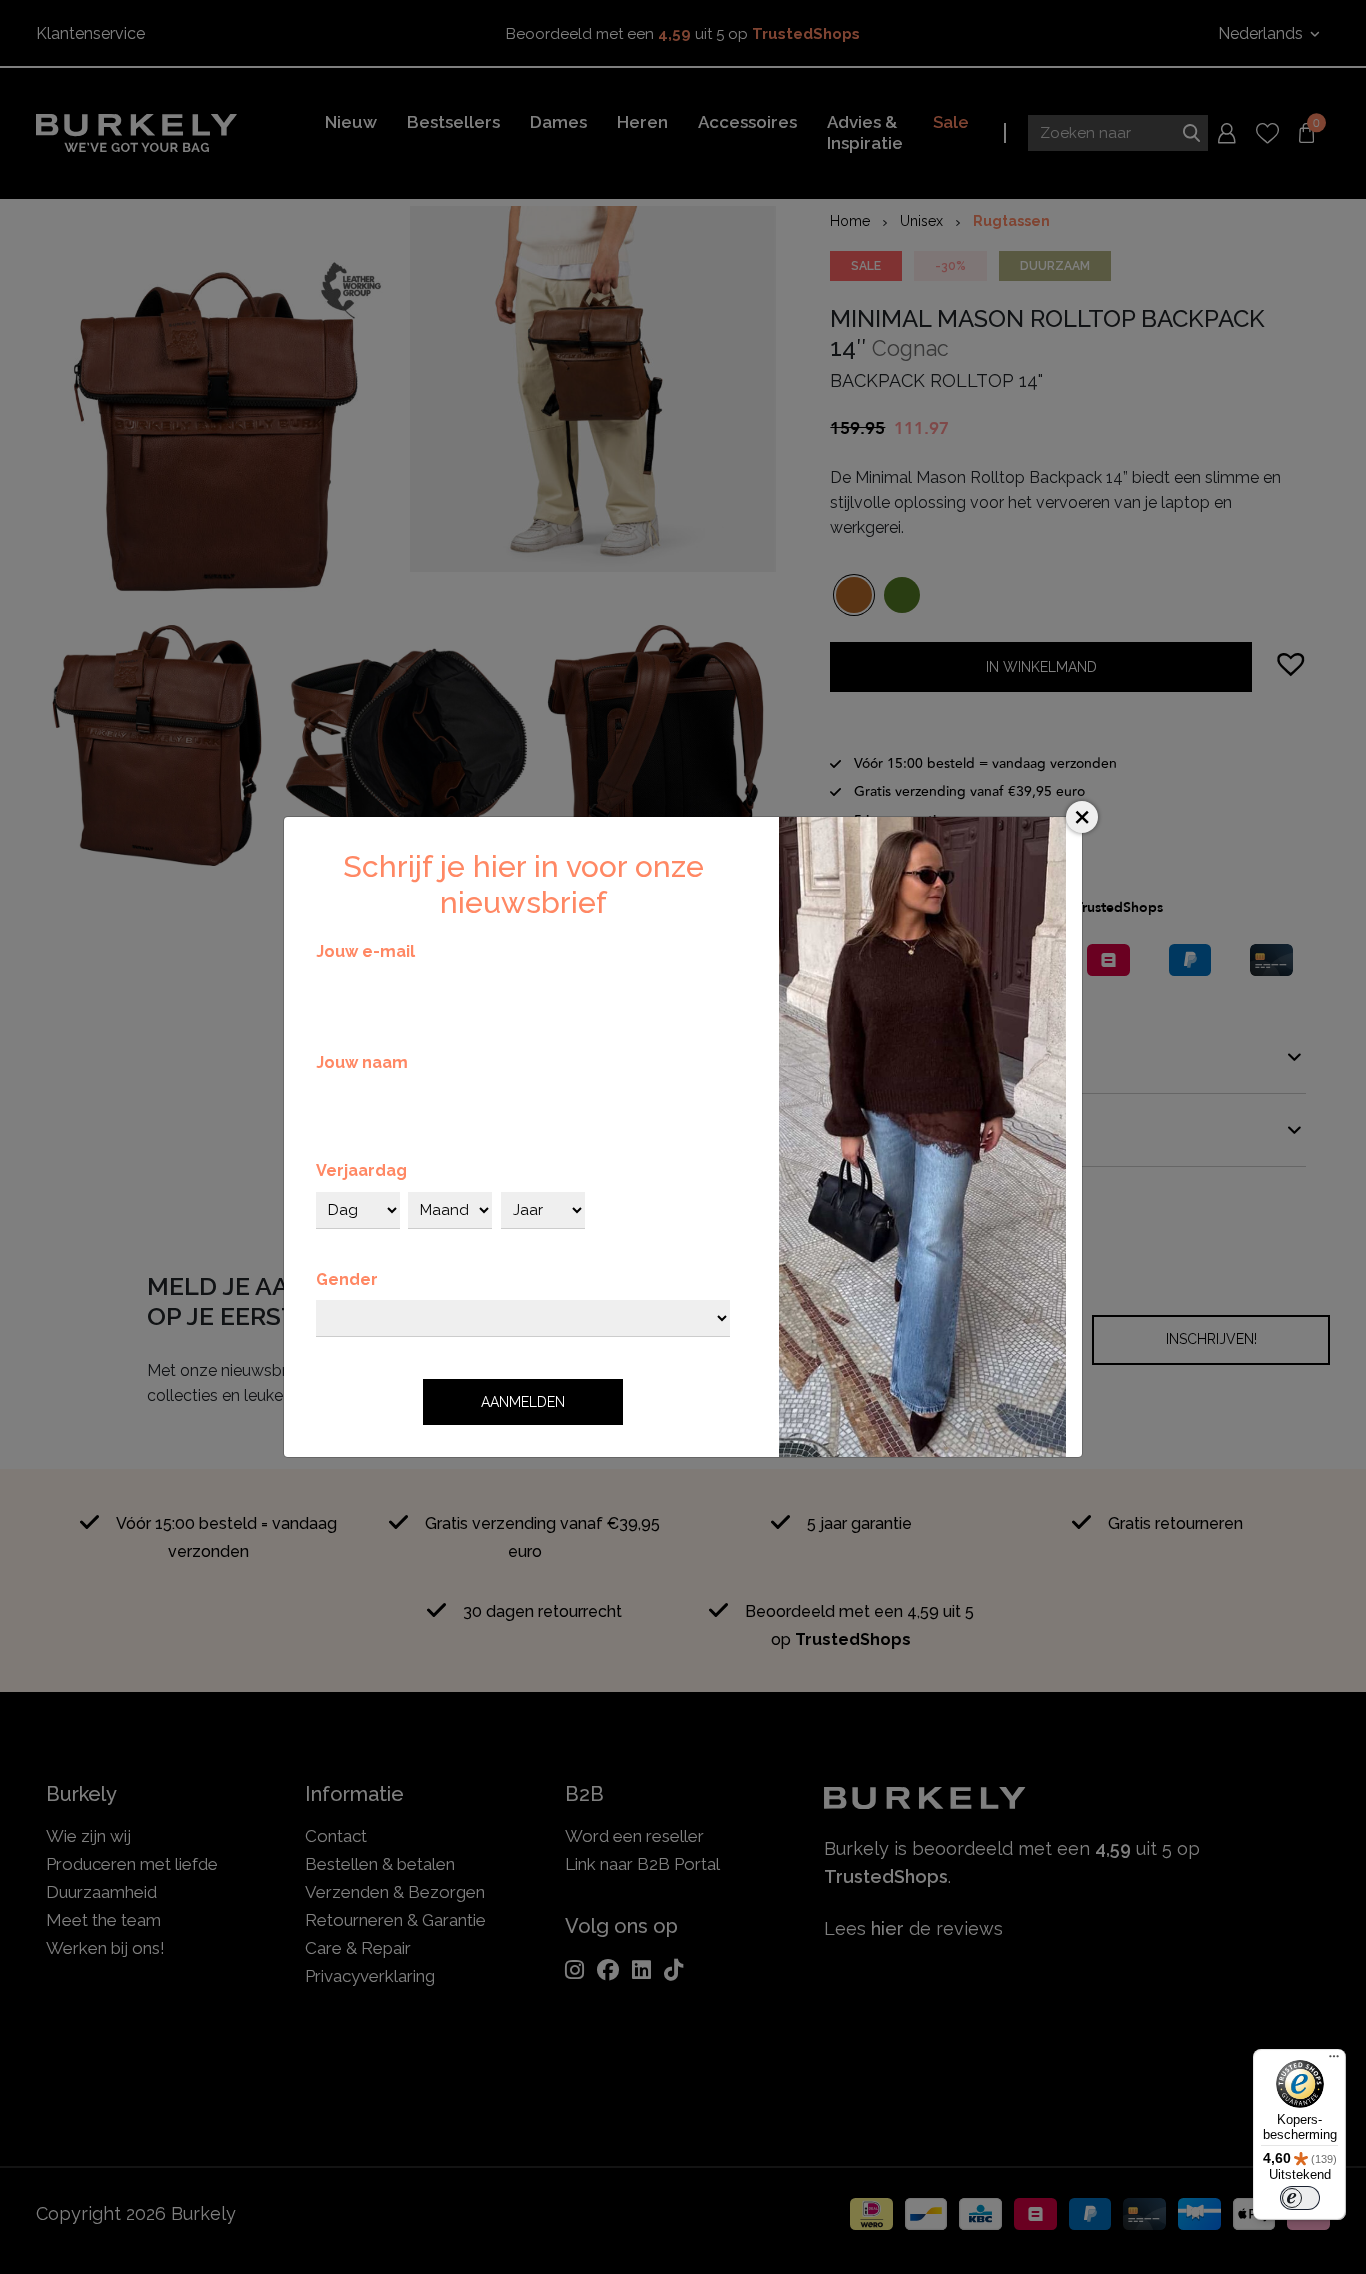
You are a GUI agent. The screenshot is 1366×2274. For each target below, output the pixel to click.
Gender (347, 1279)
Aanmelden (523, 1402)
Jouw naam (362, 1062)
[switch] (1300, 2198)
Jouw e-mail (365, 951)
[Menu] (1334, 2061)
